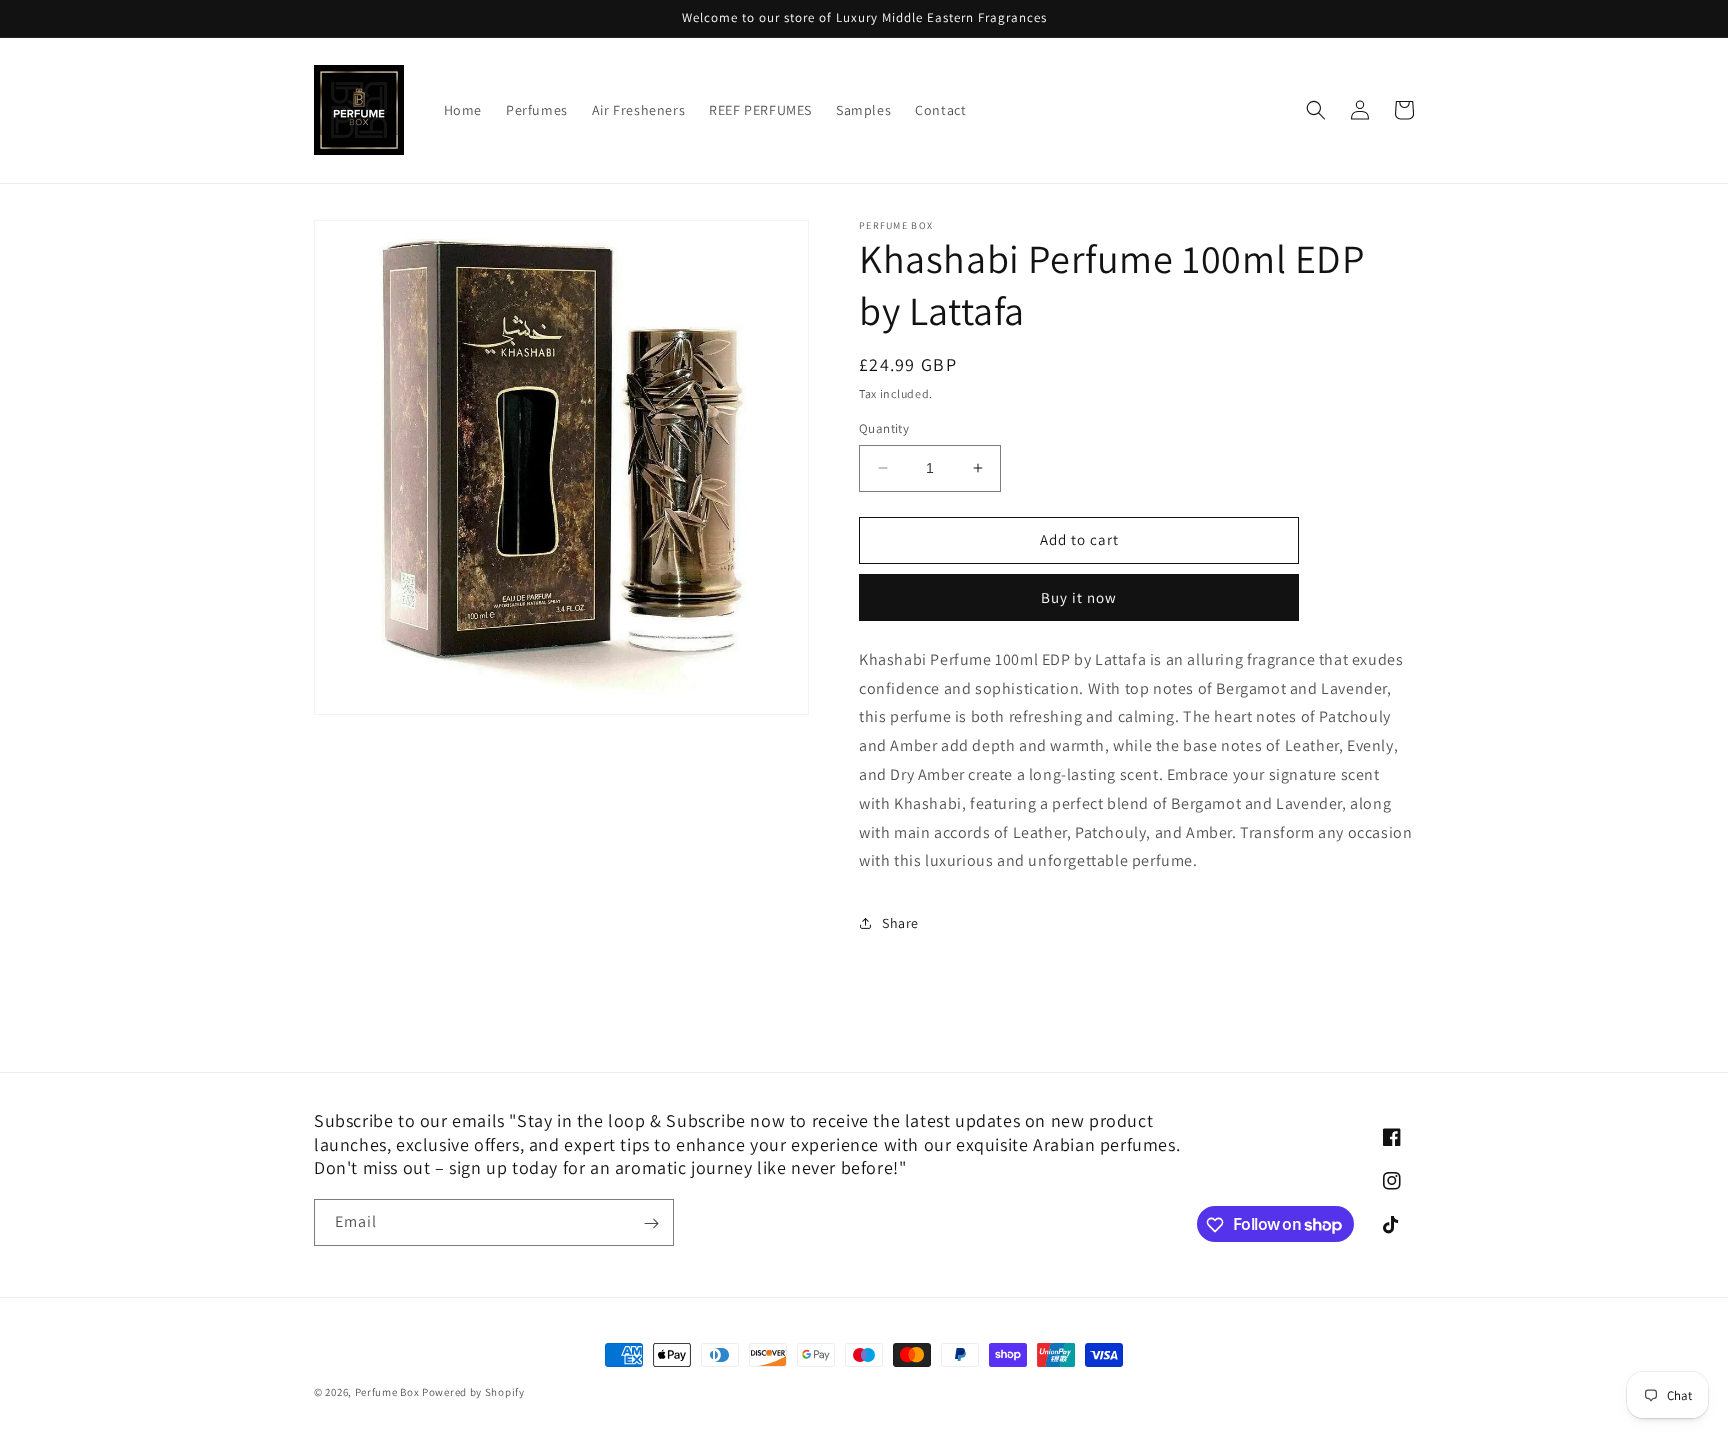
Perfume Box (387, 1392)
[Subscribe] (651, 1223)
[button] (1316, 110)
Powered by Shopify (473, 1392)
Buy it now (1079, 597)
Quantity (884, 428)
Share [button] (900, 923)
